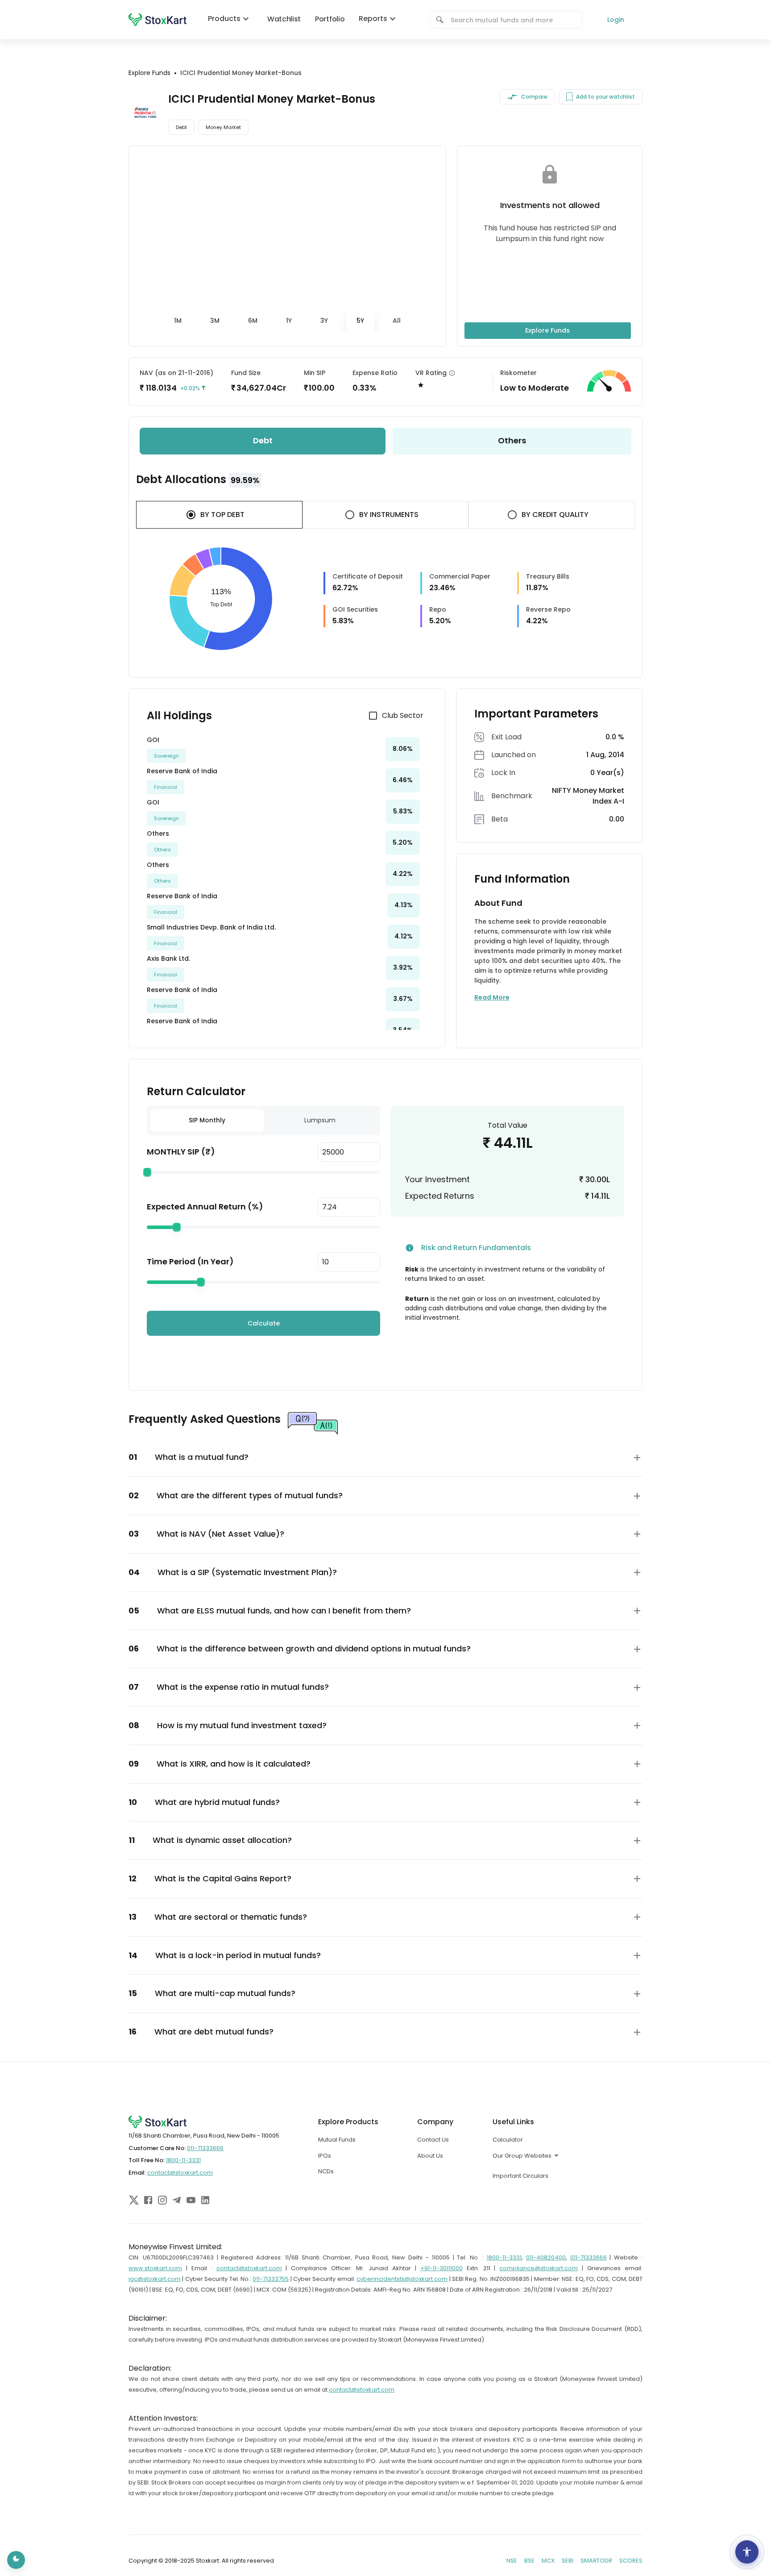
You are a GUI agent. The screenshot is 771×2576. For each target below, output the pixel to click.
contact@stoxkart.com (180, 2173)
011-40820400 (546, 2257)
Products (224, 19)
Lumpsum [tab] (320, 1120)
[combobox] (512, 20)
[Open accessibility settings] (747, 2552)
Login (616, 20)
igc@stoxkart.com (155, 2279)
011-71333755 (271, 2279)
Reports (373, 19)
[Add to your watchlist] (569, 97)
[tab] (178, 321)
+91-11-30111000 (441, 2268)
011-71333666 (205, 2148)
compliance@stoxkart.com (539, 2268)
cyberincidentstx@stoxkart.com (402, 2279)
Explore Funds (547, 330)
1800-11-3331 (183, 2160)
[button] (385, 1457)
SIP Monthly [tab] (207, 1120)
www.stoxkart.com (155, 2268)
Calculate (264, 1323)
